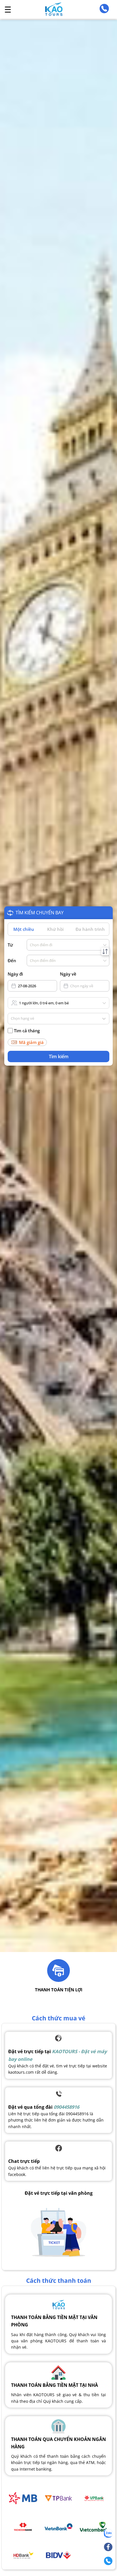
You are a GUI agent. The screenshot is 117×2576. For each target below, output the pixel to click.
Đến (12, 960)
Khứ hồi (55, 929)
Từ (10, 945)
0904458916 (66, 2107)
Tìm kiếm (59, 1056)
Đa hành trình (90, 929)
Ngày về (68, 974)
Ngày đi (15, 974)
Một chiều (24, 929)
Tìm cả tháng (27, 1031)
